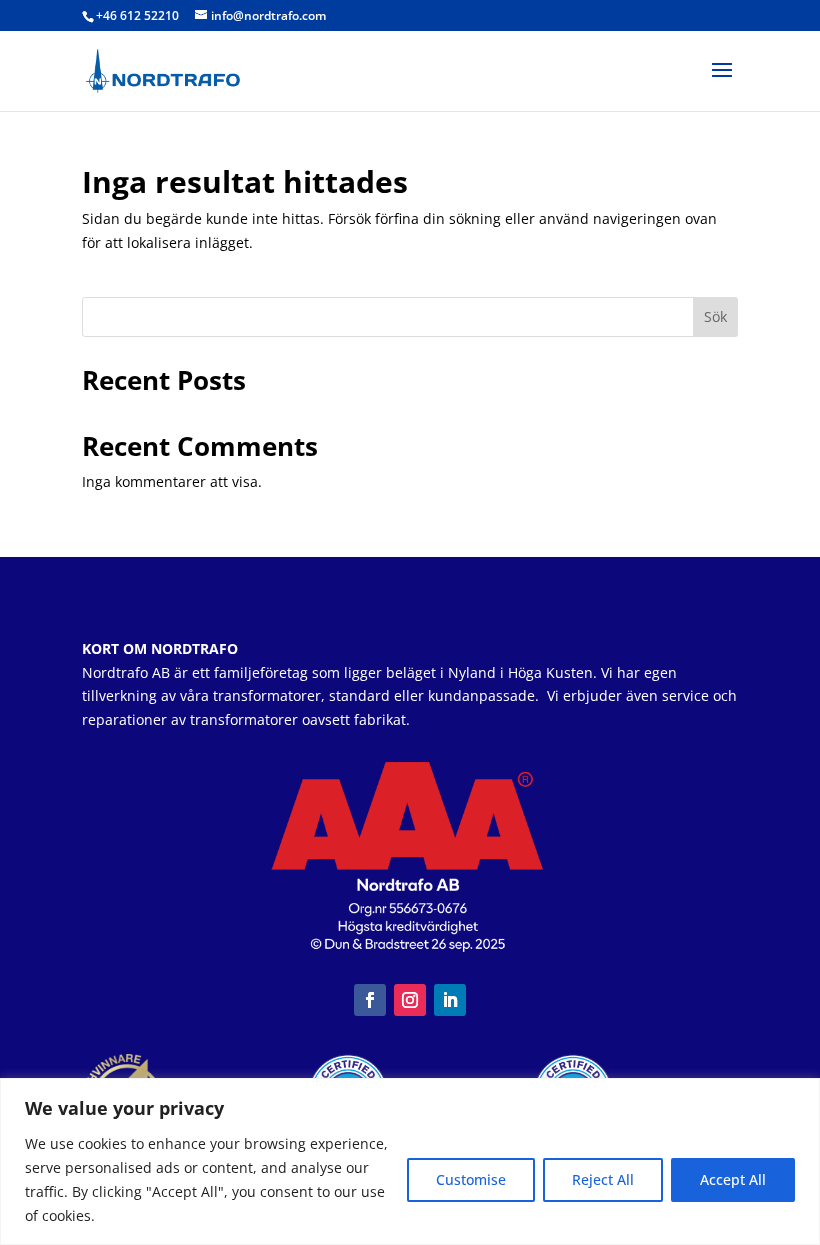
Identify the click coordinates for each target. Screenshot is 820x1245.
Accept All (733, 1179)
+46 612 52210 (137, 15)
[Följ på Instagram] (410, 1000)
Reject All (603, 1179)
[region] (410, 1161)
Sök (715, 316)
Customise (471, 1179)
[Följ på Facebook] (370, 1000)
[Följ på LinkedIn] (450, 1000)
